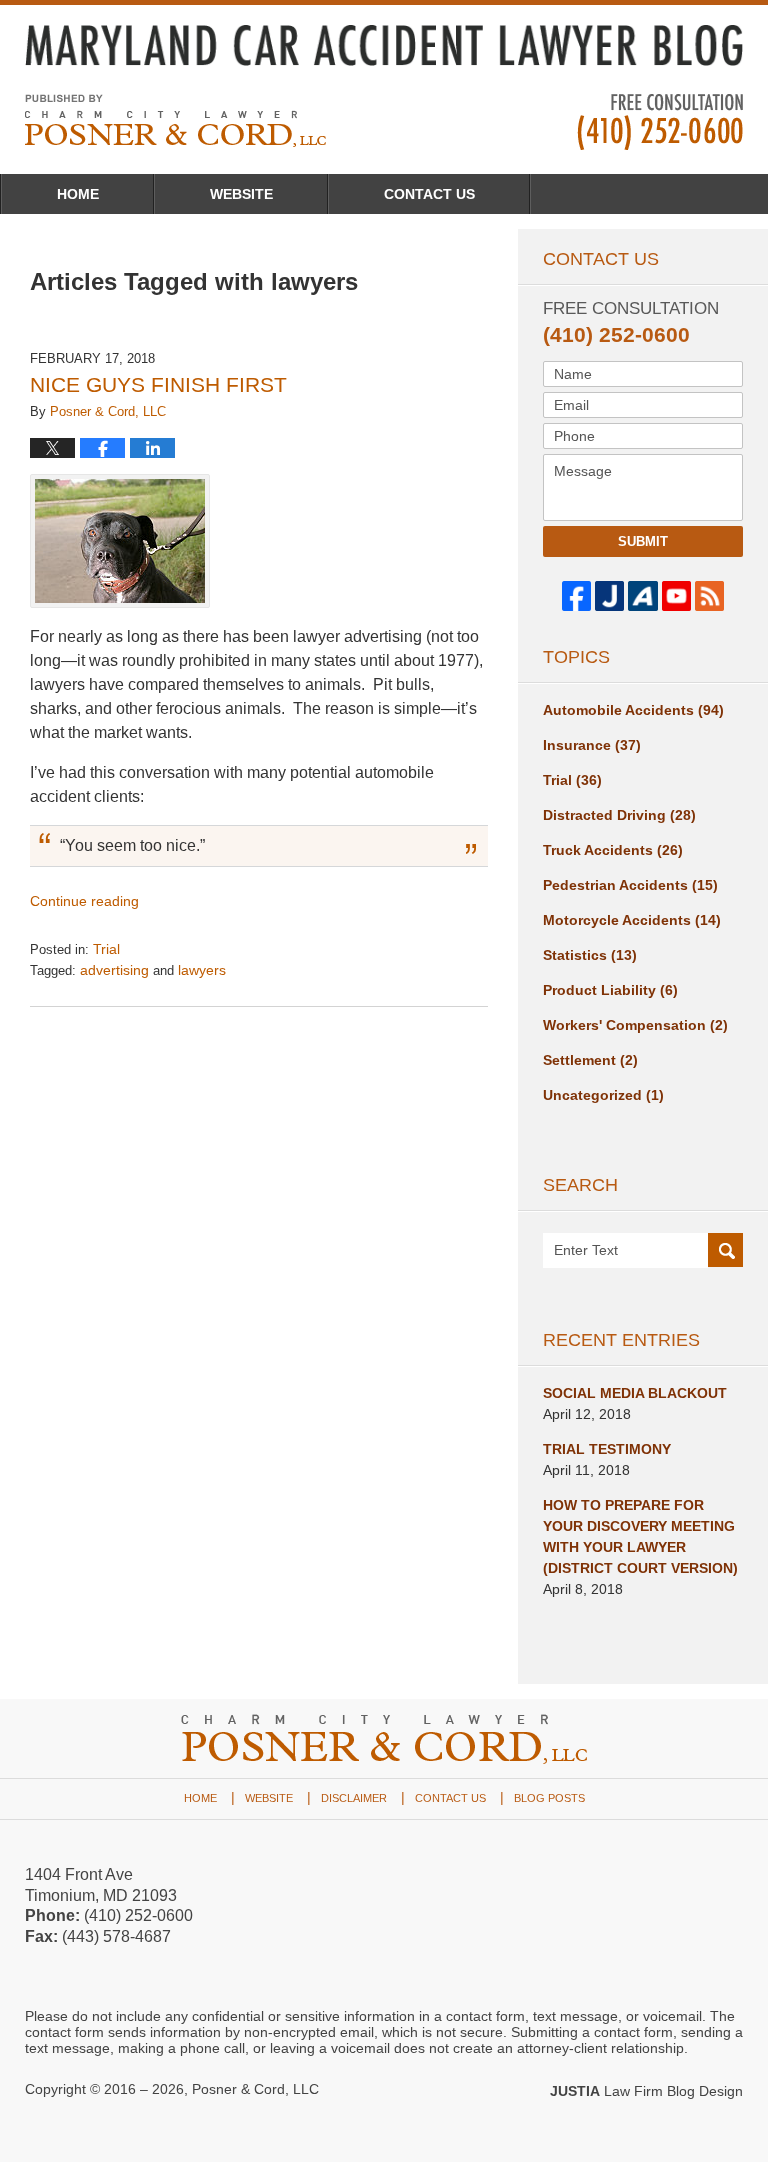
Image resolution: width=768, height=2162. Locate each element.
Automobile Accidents (633, 710)
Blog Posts (549, 1798)
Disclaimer (354, 1798)
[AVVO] (642, 595)
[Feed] (709, 595)
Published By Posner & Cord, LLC (660, 122)
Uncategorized (603, 1095)
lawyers (202, 970)
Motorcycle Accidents (632, 920)
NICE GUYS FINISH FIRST (158, 384)
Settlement (590, 1060)
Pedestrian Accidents (630, 885)
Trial (106, 949)
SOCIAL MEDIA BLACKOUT (635, 1393)
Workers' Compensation (635, 1025)
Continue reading (84, 901)
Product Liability (610, 990)
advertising (114, 970)
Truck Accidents (613, 850)
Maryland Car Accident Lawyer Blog (175, 120)
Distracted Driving (619, 815)
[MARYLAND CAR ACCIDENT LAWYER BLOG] (384, 45)
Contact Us (429, 194)
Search (725, 1251)
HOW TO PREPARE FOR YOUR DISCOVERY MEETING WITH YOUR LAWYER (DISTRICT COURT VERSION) (640, 1536)
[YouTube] (676, 595)
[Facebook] (576, 595)
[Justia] (609, 595)
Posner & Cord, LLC (255, 2089)
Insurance (592, 745)
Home (78, 194)
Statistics (590, 955)
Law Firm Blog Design (646, 2091)
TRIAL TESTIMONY (607, 1449)
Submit (643, 541)
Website (241, 194)
